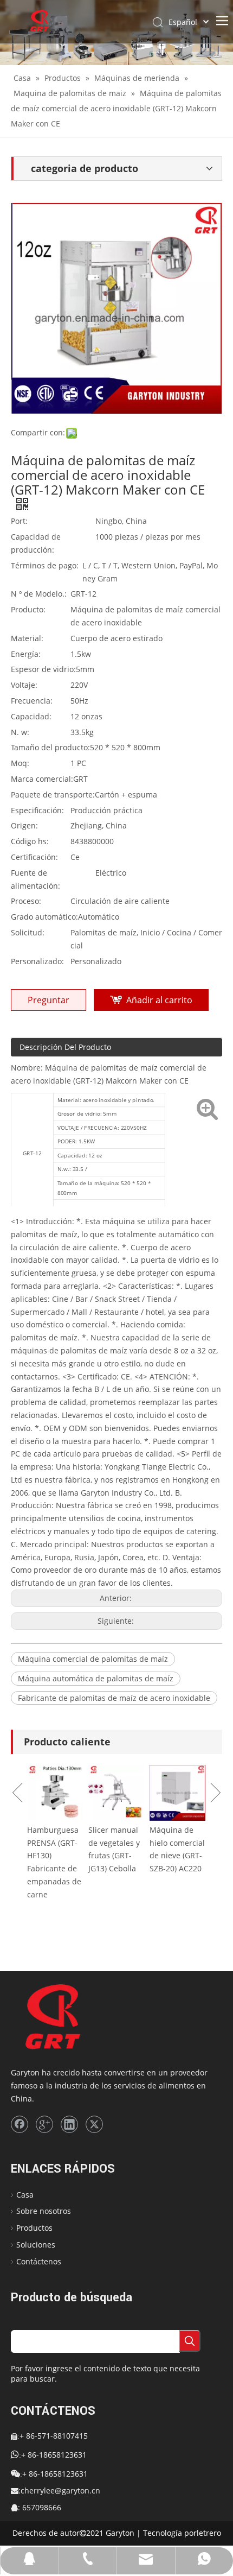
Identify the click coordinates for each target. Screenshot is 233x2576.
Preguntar (48, 1000)
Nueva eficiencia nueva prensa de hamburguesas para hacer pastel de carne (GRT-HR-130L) (66, 1881)
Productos (34, 2228)
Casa (25, 2195)
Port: (19, 521)
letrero (209, 2533)
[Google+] (44, 2124)
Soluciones (36, 2245)
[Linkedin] (69, 2124)
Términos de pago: (45, 565)
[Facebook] (20, 2124)
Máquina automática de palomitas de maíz (96, 1678)
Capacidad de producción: (36, 543)
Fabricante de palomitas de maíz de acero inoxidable (114, 1698)
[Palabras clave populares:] (190, 2341)
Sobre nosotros (44, 2211)
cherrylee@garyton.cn (60, 2490)
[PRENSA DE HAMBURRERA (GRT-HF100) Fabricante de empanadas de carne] (128, 1793)
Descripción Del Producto (65, 1047)
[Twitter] (94, 2124)
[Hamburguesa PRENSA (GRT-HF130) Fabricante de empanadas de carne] (189, 1793)
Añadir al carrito (159, 1000)
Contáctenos (39, 2261)
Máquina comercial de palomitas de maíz (93, 1659)
